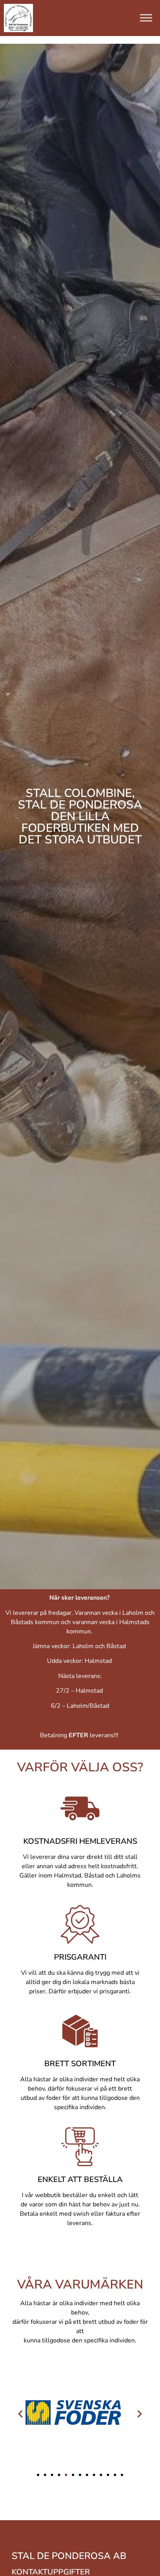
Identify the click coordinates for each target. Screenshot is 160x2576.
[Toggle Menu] (146, 18)
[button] (20, 2413)
